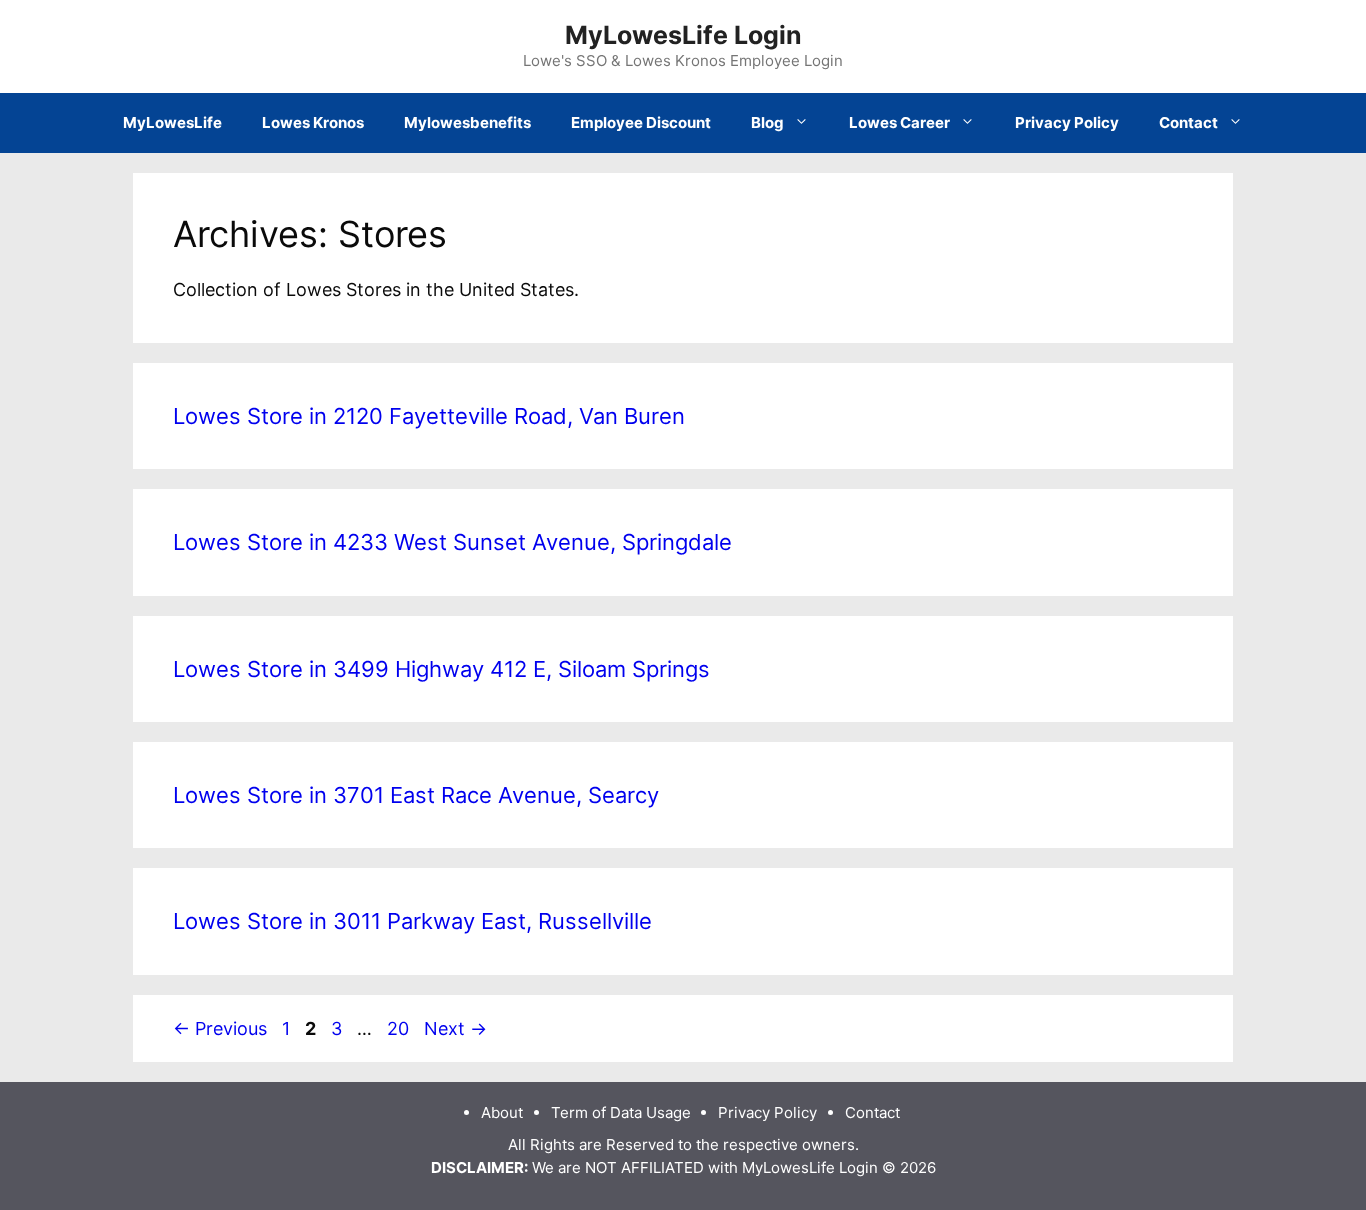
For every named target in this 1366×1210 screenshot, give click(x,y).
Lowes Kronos (313, 122)
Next (455, 1028)
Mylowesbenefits (467, 122)
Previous (220, 1028)
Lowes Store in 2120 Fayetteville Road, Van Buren (429, 416)
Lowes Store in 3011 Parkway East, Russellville (412, 921)
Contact (1188, 122)
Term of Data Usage (621, 1112)
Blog (767, 122)
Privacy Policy (1067, 122)
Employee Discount (641, 122)
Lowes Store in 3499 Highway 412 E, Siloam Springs (441, 669)
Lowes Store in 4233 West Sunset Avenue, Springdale (452, 542)
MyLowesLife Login (683, 35)
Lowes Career (899, 122)
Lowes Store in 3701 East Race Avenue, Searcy (416, 795)
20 (400, 1028)
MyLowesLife (172, 122)
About (502, 1112)
